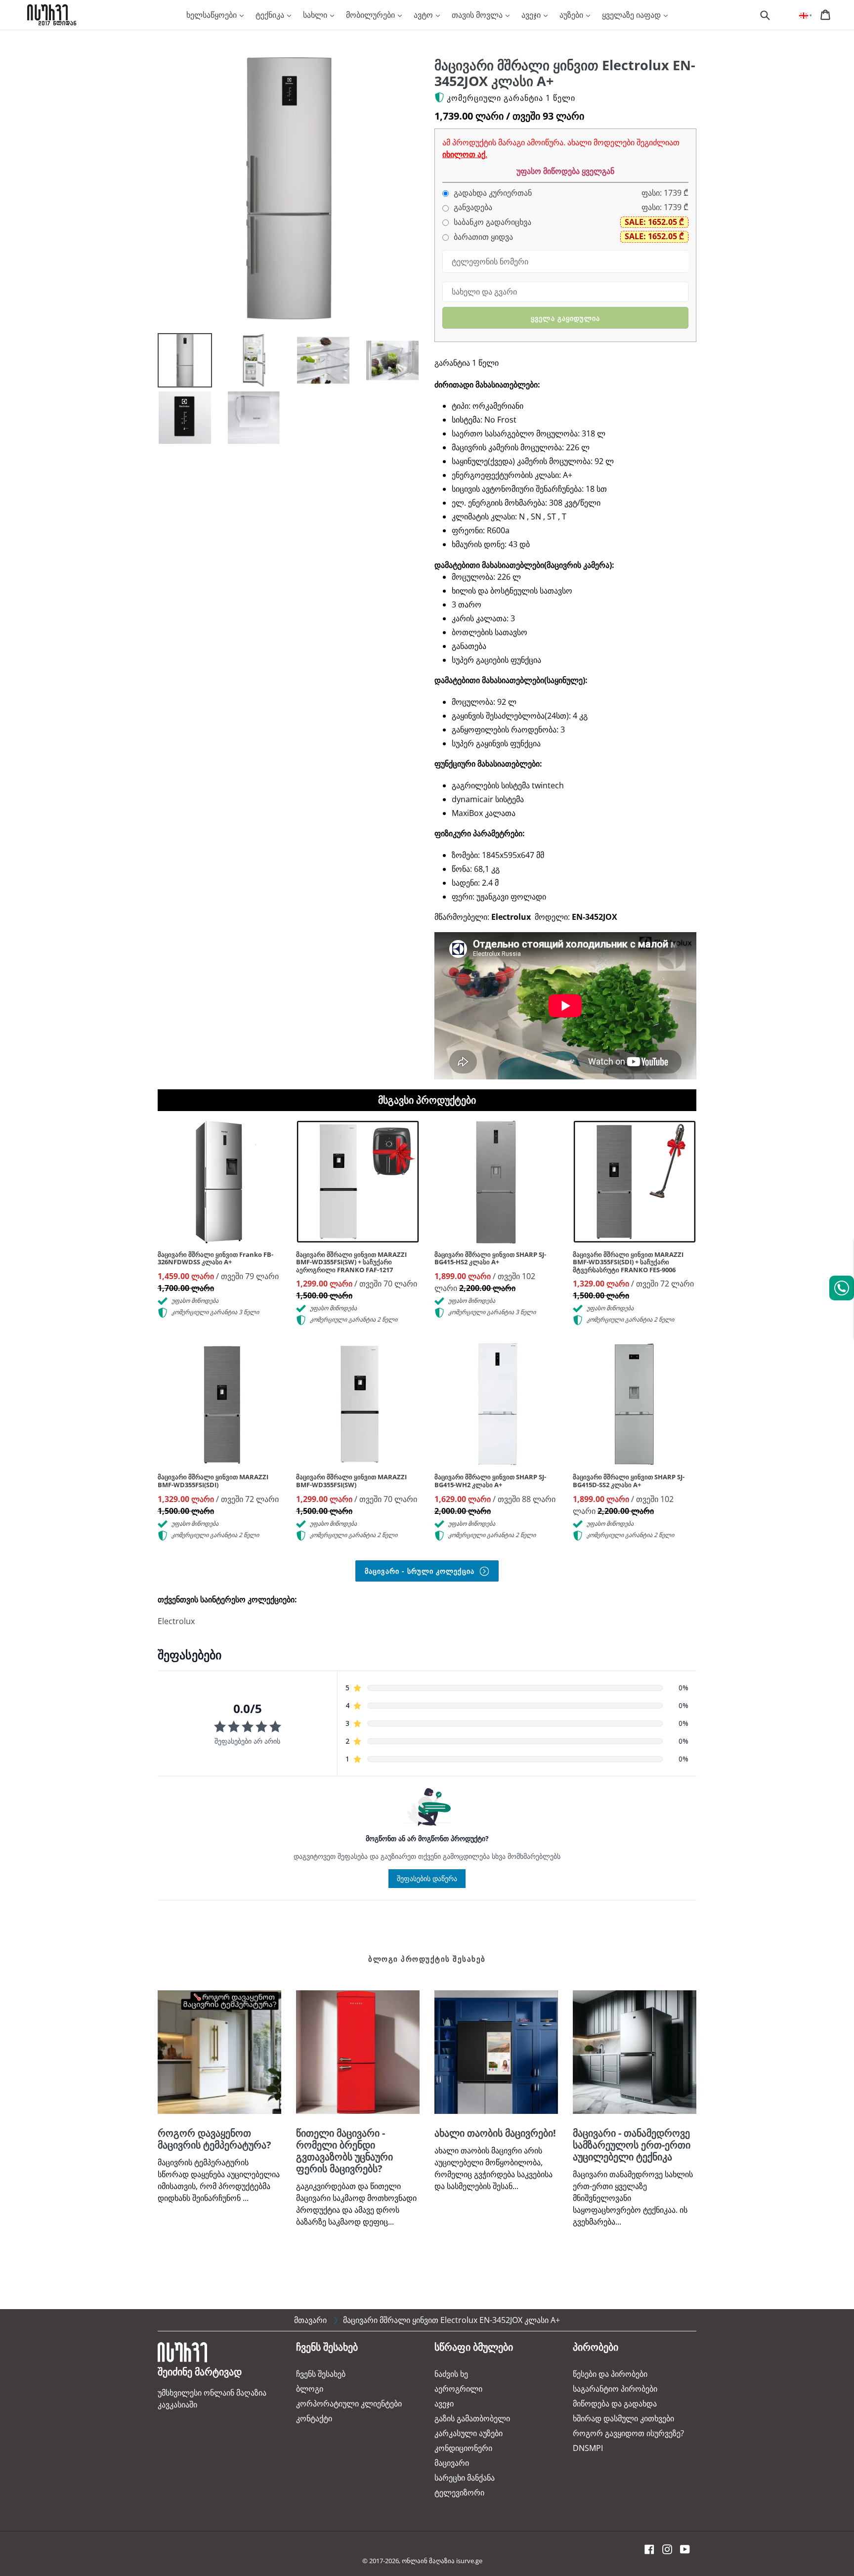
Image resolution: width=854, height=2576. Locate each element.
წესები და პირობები (610, 2374)
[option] (177, 363)
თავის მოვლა (478, 15)
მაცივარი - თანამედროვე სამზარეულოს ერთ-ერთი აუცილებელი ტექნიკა (632, 2145)
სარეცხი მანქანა (465, 2478)
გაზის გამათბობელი (472, 2418)
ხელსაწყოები (213, 15)
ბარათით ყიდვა (482, 237)
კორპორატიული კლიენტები (349, 2404)
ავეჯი (532, 15)
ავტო (424, 15)
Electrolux (176, 1621)
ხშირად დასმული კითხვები (623, 2418)
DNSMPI (588, 2448)
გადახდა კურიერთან (492, 193)
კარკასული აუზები (469, 2433)
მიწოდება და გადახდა (615, 2404)
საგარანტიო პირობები (615, 2389)
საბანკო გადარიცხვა (491, 222)
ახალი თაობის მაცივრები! (495, 2133)
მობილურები (371, 15)
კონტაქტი (314, 2418)
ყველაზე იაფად (632, 15)
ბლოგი (310, 2389)
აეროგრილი (458, 2389)
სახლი (316, 15)
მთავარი (310, 2320)
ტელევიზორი (459, 2492)
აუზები (572, 15)
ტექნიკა (271, 15)
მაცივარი (452, 2463)
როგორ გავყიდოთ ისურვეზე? (628, 2433)
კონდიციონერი (463, 2448)
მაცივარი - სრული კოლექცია (421, 1571)
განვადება (472, 207)
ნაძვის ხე (451, 2374)
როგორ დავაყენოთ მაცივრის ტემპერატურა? (214, 2139)
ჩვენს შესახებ (321, 2374)
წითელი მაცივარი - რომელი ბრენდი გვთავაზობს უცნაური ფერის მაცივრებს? (344, 2151)
